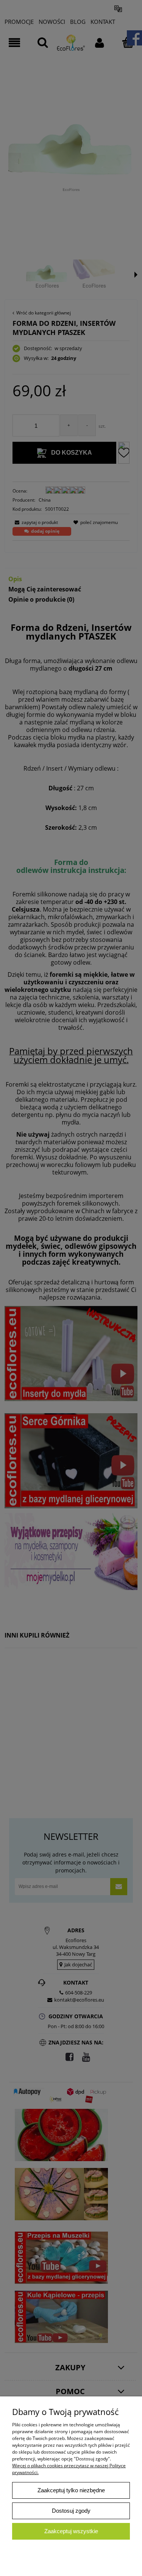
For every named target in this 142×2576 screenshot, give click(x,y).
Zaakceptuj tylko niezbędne (71, 2490)
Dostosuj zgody (71, 2511)
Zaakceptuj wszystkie (71, 2531)
